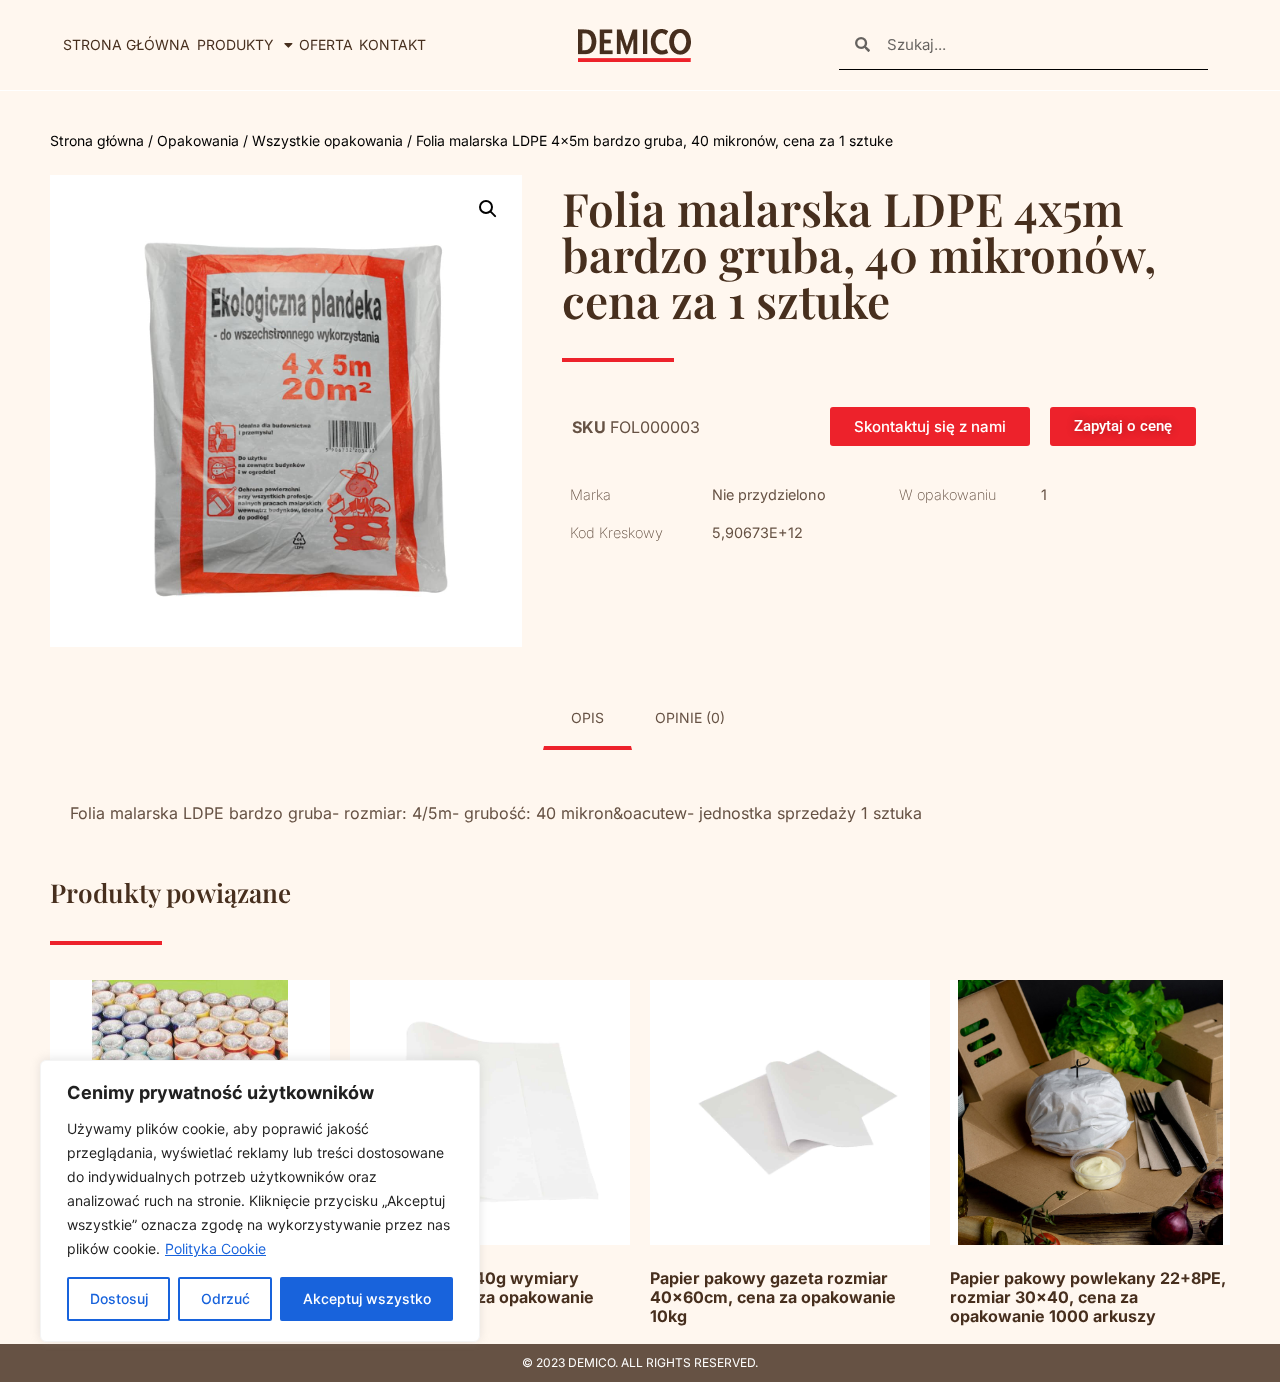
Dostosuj (119, 1298)
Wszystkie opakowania (327, 140)
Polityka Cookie (215, 1248)
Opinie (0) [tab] (690, 717)
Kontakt (392, 44)
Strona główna (126, 44)
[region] (260, 1201)
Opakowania (198, 140)
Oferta (326, 44)
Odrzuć (225, 1298)
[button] (488, 209)
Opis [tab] (587, 717)
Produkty (235, 44)
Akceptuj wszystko (367, 1298)
